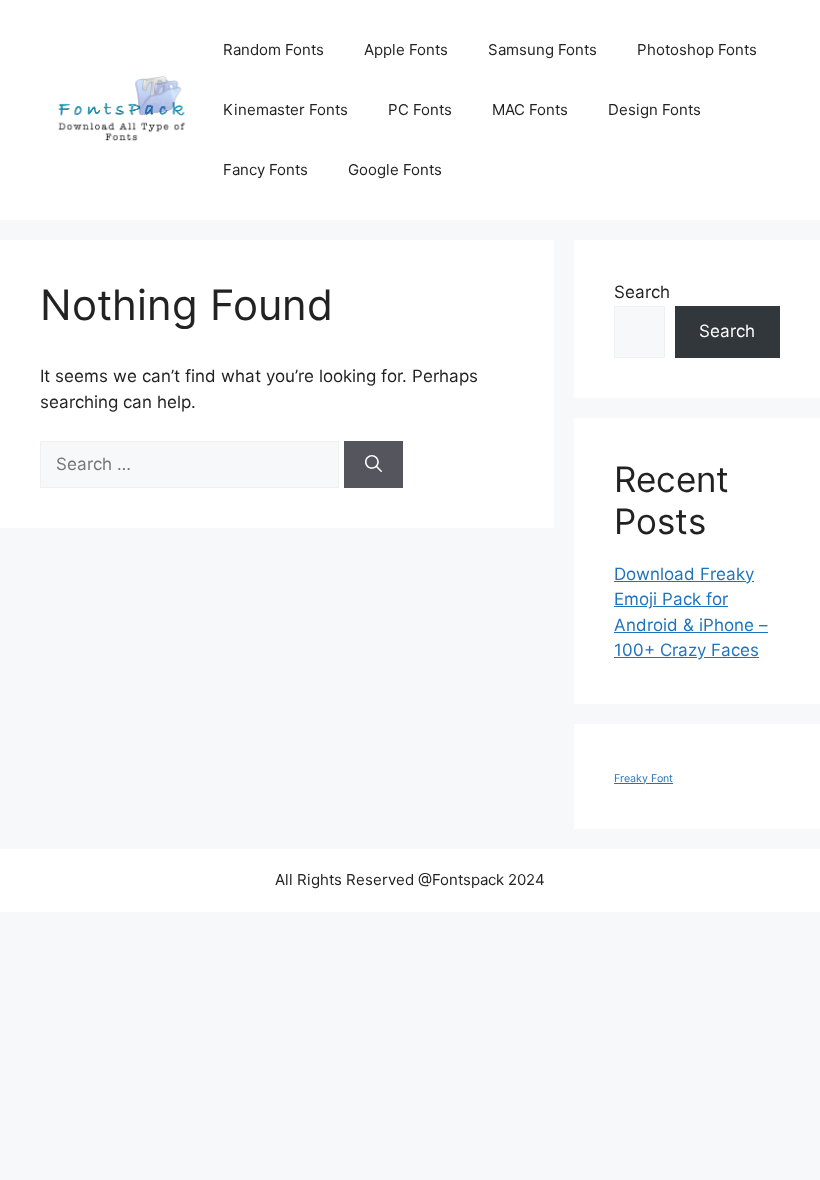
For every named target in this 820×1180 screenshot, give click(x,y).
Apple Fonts (406, 49)
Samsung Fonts (542, 49)
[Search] (373, 465)
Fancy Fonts (265, 169)
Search (642, 292)
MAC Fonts (530, 109)
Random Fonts (273, 49)
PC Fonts (420, 109)
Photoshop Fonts (697, 49)
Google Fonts (395, 169)
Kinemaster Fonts (285, 109)
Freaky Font (643, 778)
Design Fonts (654, 109)
